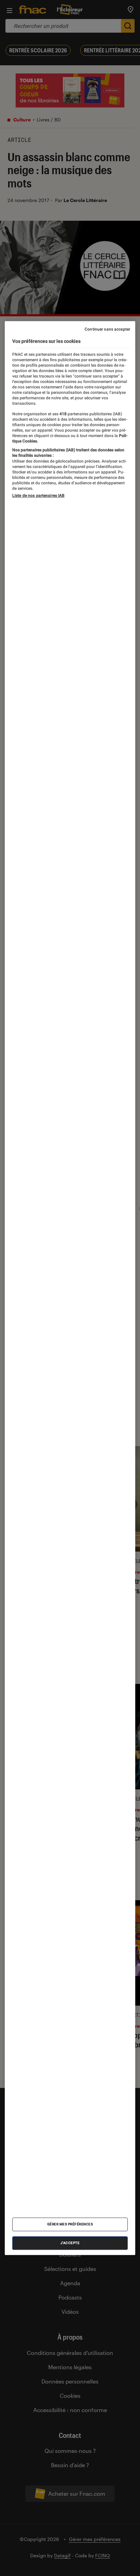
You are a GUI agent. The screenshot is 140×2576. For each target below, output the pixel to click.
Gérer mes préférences (70, 2224)
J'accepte (70, 2243)
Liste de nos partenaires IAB (38, 496)
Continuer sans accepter (107, 329)
